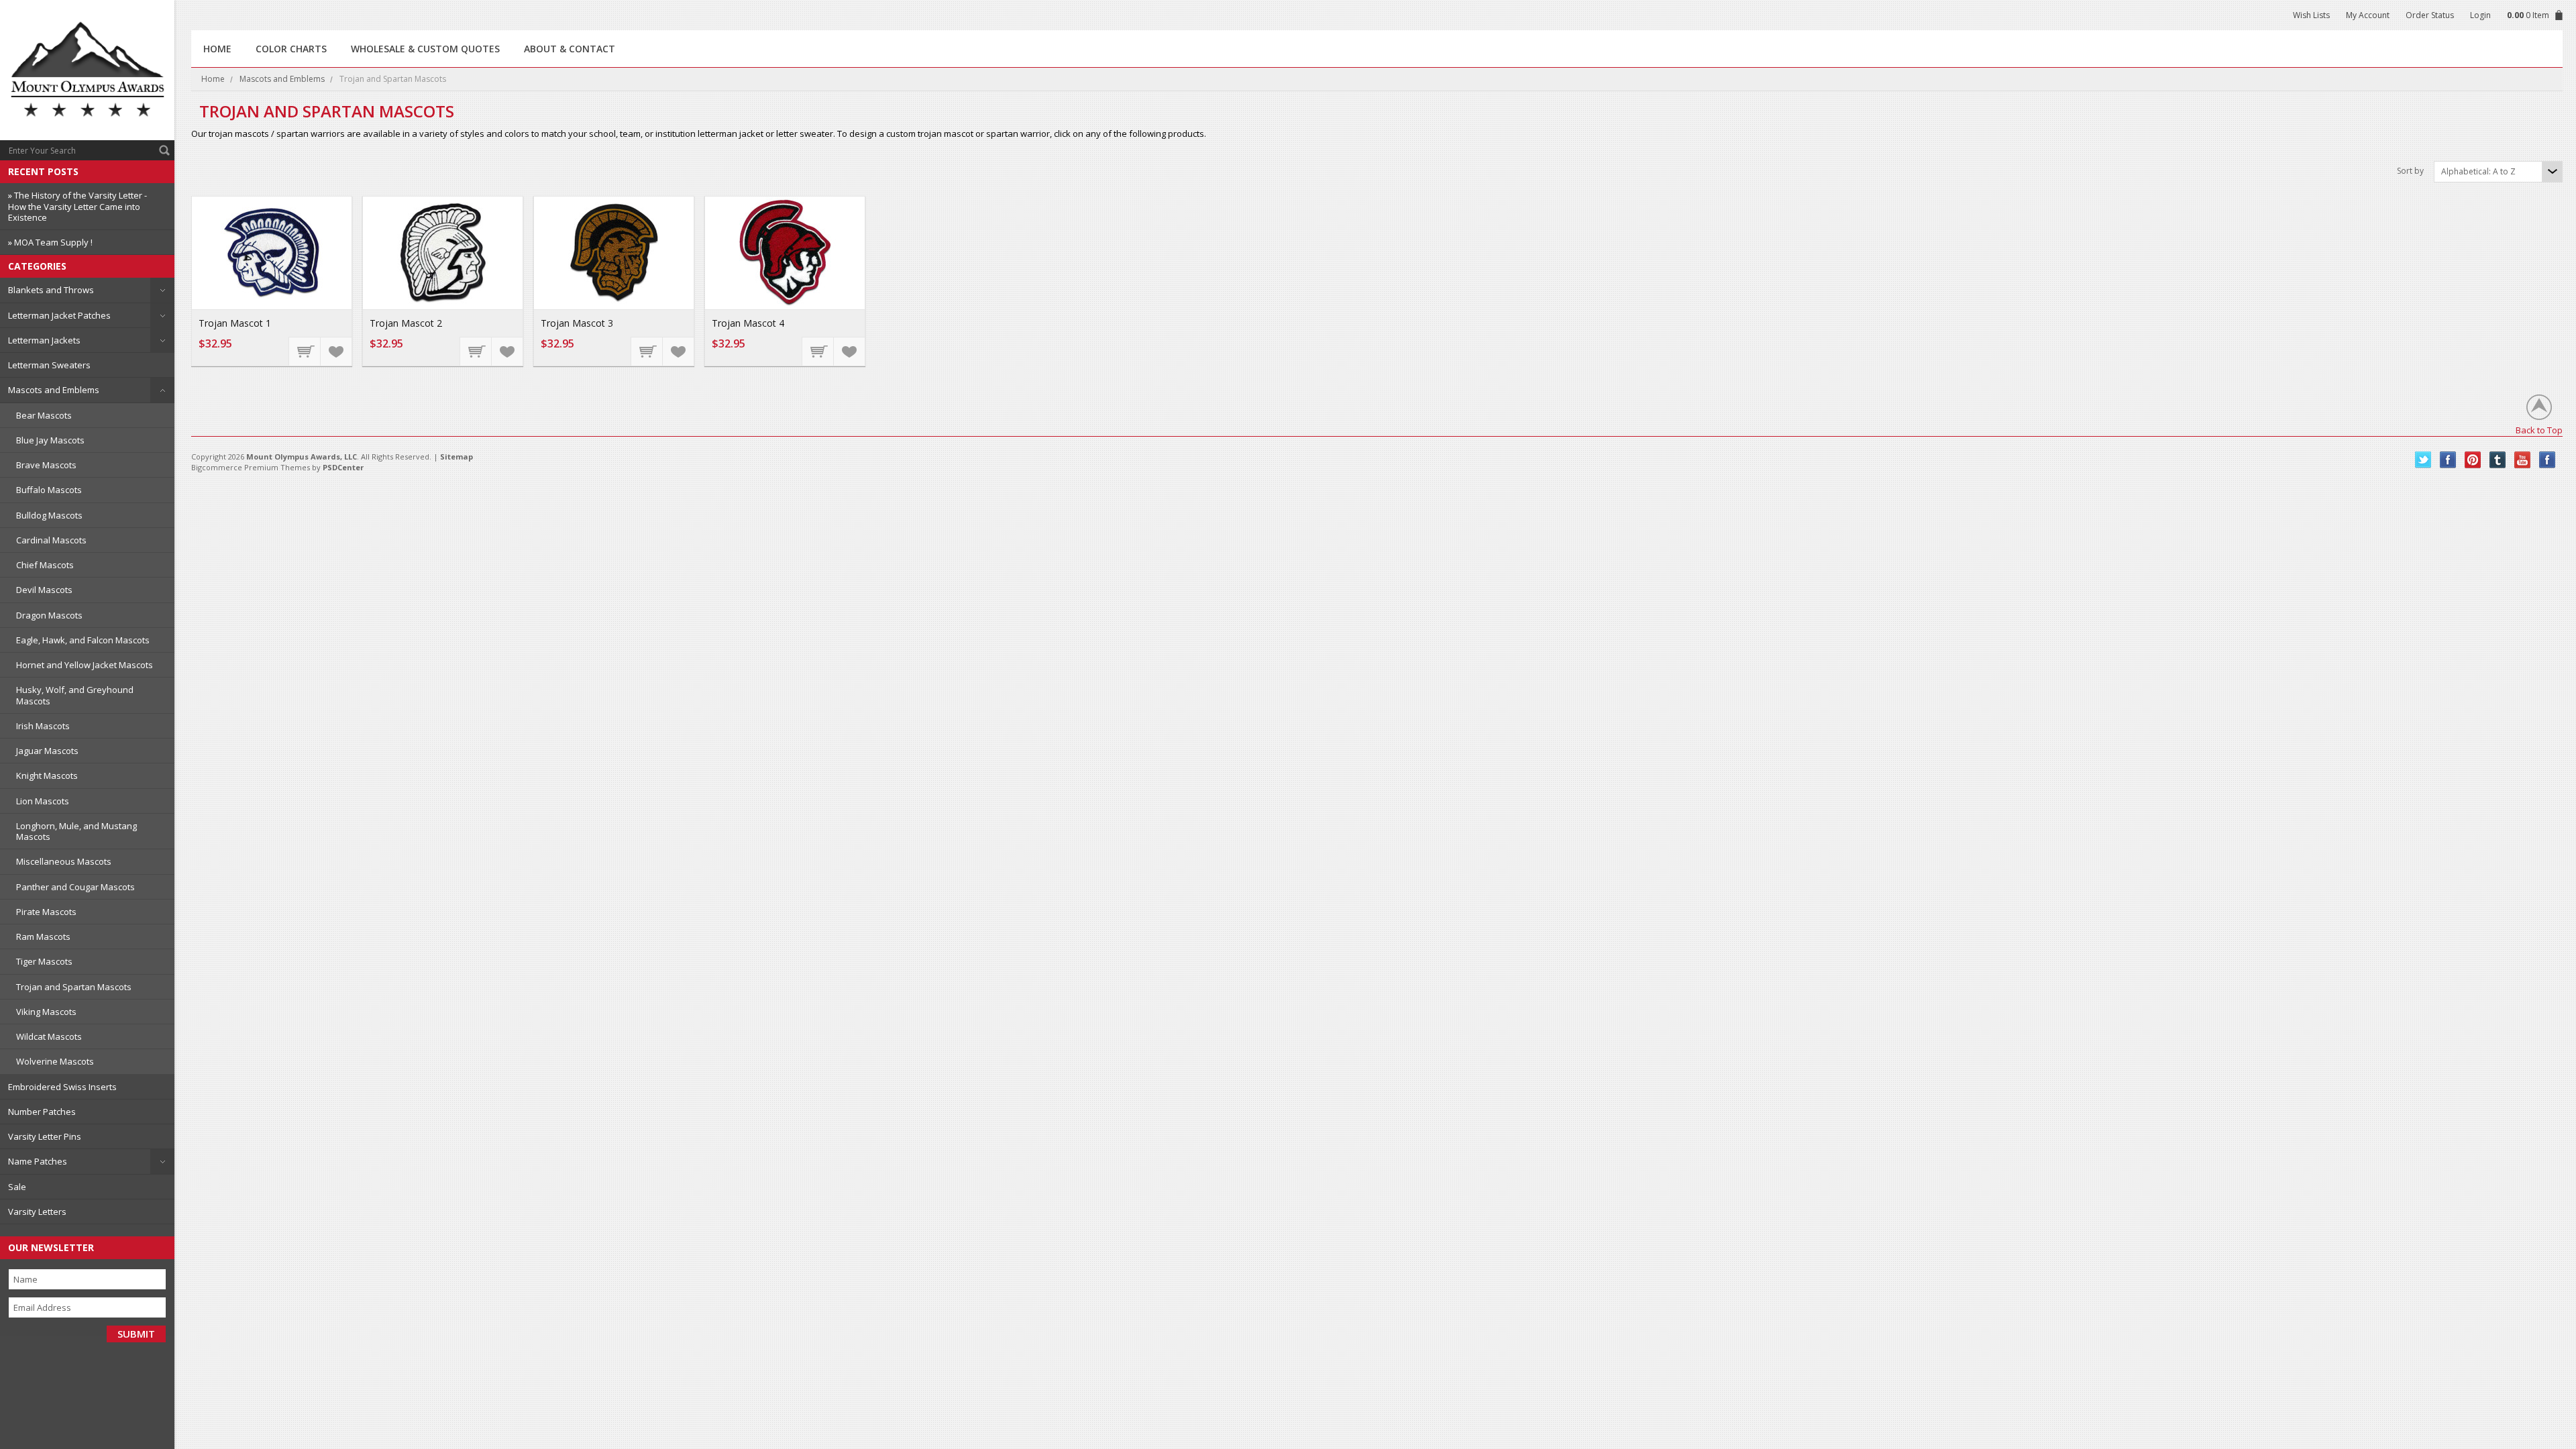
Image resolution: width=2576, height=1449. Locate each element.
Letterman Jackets (44, 340)
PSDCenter (343, 467)
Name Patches (38, 1161)
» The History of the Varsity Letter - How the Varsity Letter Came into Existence (77, 206)
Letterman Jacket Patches (59, 315)
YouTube (2523, 460)
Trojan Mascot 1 (235, 323)
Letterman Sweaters (49, 365)
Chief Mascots (45, 565)
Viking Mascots (46, 1012)
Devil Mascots (44, 590)
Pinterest (2473, 460)
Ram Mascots (43, 936)
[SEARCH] (164, 150)
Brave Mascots (46, 465)
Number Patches (42, 1112)
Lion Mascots (43, 801)
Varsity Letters (37, 1212)
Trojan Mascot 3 (577, 323)
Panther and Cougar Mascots (75, 887)
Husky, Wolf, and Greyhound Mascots (75, 695)
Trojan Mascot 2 (406, 323)
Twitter (2423, 460)
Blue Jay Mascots (50, 440)
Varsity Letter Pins (45, 1136)
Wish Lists (2311, 15)
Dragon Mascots (49, 615)
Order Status (2430, 15)
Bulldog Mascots (49, 515)
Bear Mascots (44, 415)
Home (213, 79)
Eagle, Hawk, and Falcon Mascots (83, 640)
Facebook (2448, 460)
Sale (17, 1187)
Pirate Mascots (46, 912)
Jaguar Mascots (47, 751)
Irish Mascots (43, 726)
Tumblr (2498, 460)
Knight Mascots (47, 775)
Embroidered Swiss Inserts (62, 1087)
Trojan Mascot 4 (748, 323)
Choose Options (305, 351)
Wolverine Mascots (55, 1061)
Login (2480, 15)
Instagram (2547, 460)
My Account (2368, 15)
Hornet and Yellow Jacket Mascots (85, 665)
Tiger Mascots (44, 961)
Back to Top (2539, 430)
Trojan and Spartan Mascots (74, 987)
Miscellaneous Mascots (64, 861)
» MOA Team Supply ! (50, 242)
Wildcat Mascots (49, 1036)
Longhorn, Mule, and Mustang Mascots (76, 831)
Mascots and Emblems (54, 390)
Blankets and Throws (51, 290)
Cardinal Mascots (51, 540)
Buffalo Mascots (49, 490)
